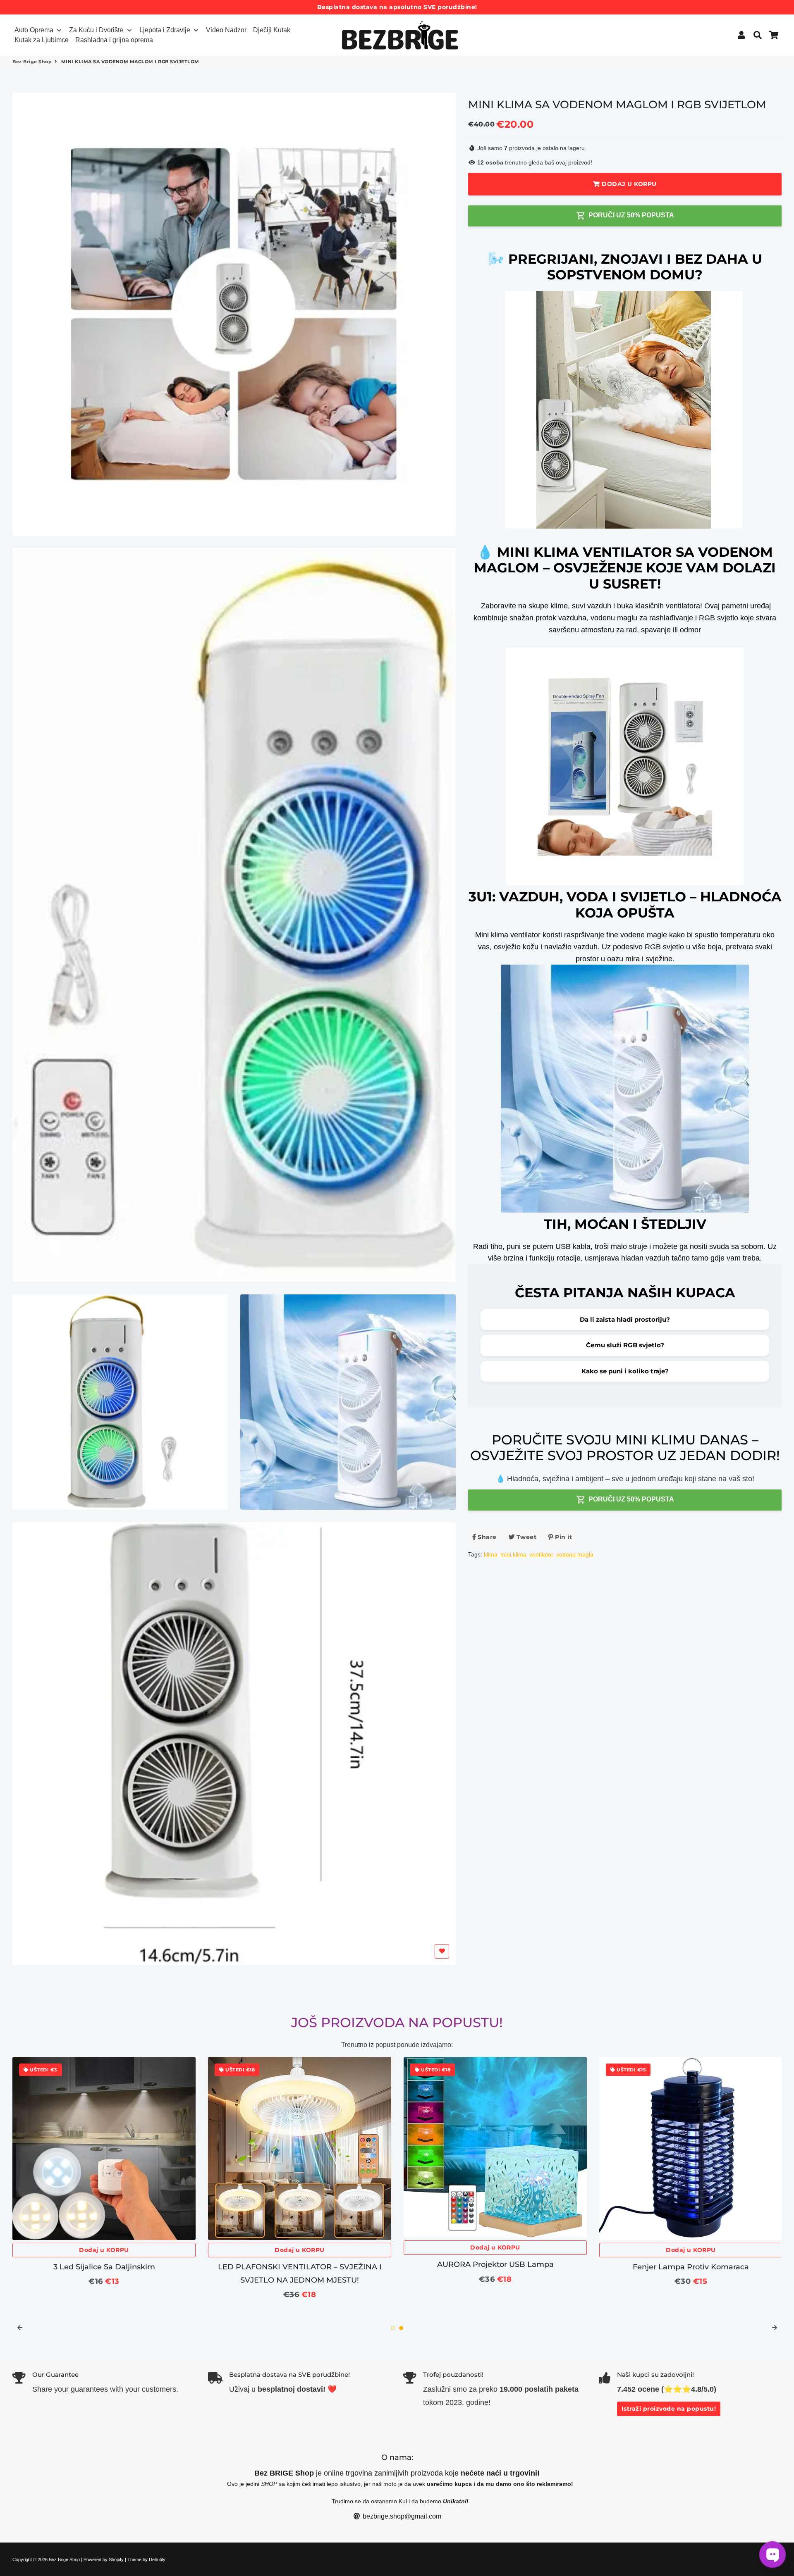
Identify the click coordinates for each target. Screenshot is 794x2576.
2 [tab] (401, 2328)
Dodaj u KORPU (104, 2250)
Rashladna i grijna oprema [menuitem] (114, 40)
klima (491, 1554)
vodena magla (575, 1554)
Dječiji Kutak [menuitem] (272, 30)
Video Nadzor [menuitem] (226, 30)
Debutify (157, 2559)
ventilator (541, 1554)
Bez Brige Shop (32, 62)
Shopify (116, 2559)
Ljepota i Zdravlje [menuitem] (165, 30)
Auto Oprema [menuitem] (34, 30)
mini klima (513, 1554)
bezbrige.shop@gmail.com (401, 2516)
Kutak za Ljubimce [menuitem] (42, 40)
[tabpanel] (104, 2186)
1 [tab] (393, 2328)
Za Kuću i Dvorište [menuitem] (96, 30)
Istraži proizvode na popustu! (669, 2409)
